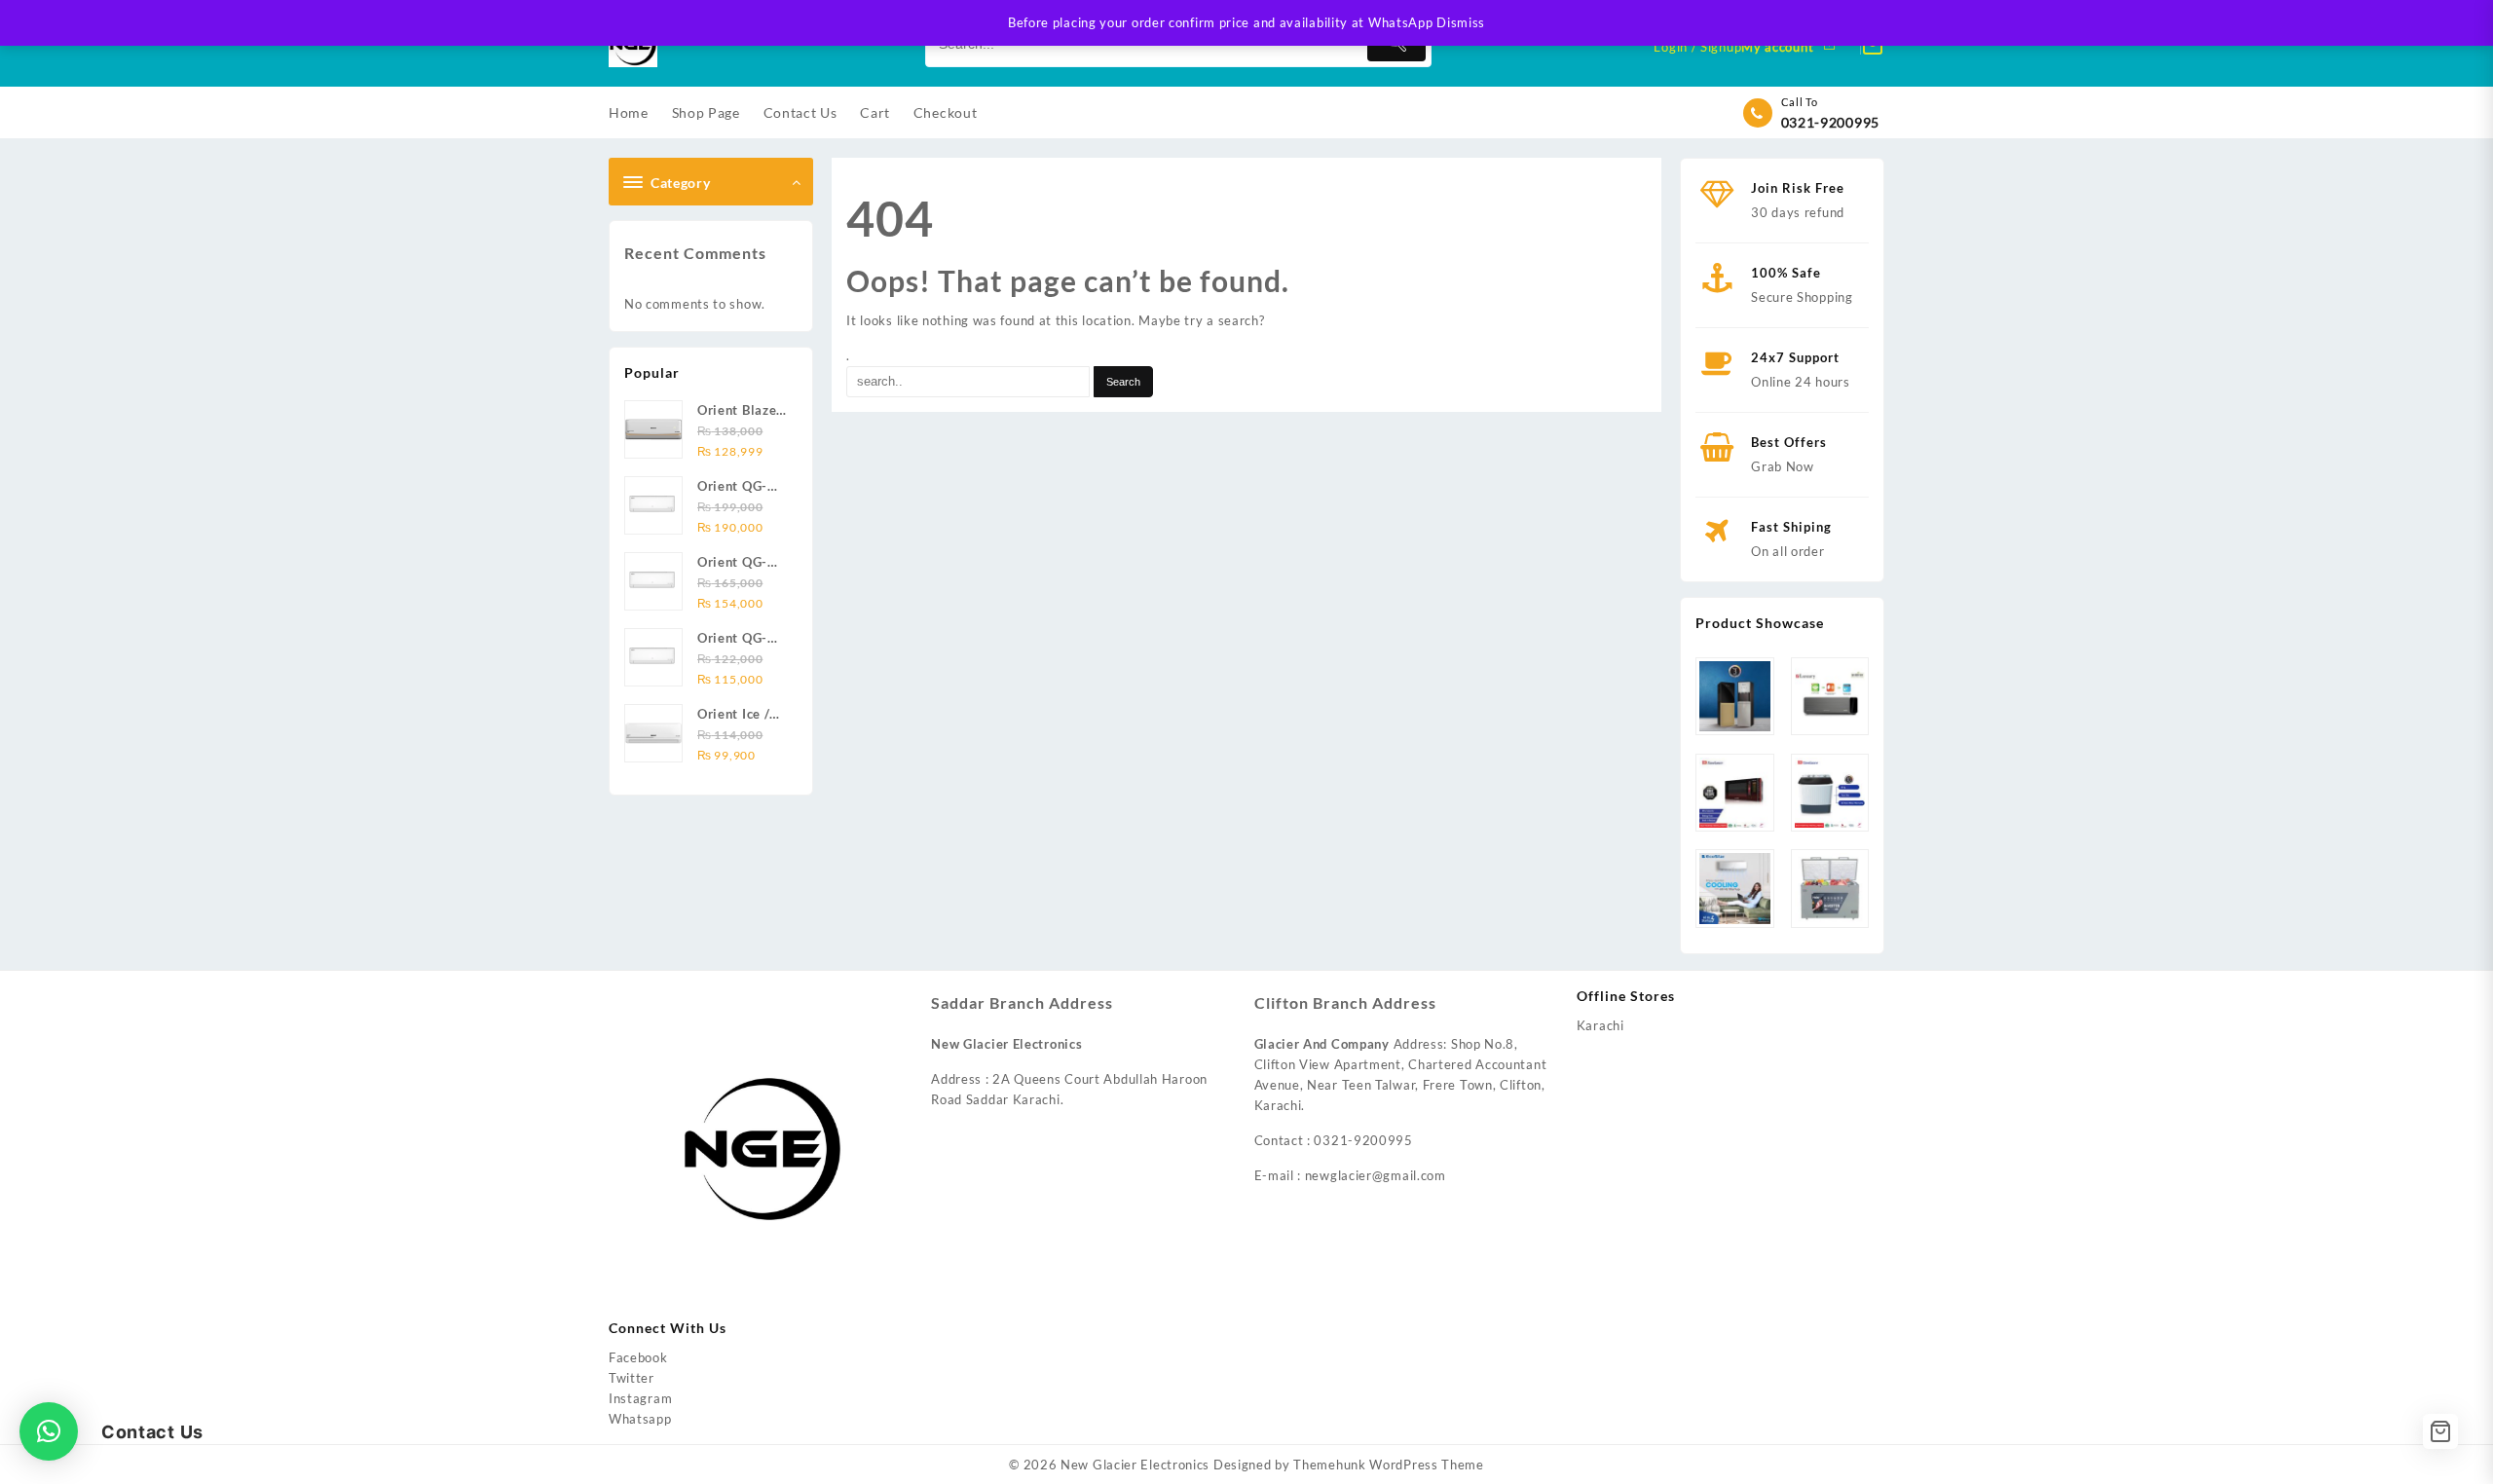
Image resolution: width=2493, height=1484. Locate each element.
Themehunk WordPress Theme (1389, 1465)
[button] (49, 1431)
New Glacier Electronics (1135, 1465)
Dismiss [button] (1461, 22)
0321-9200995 (1830, 122)
